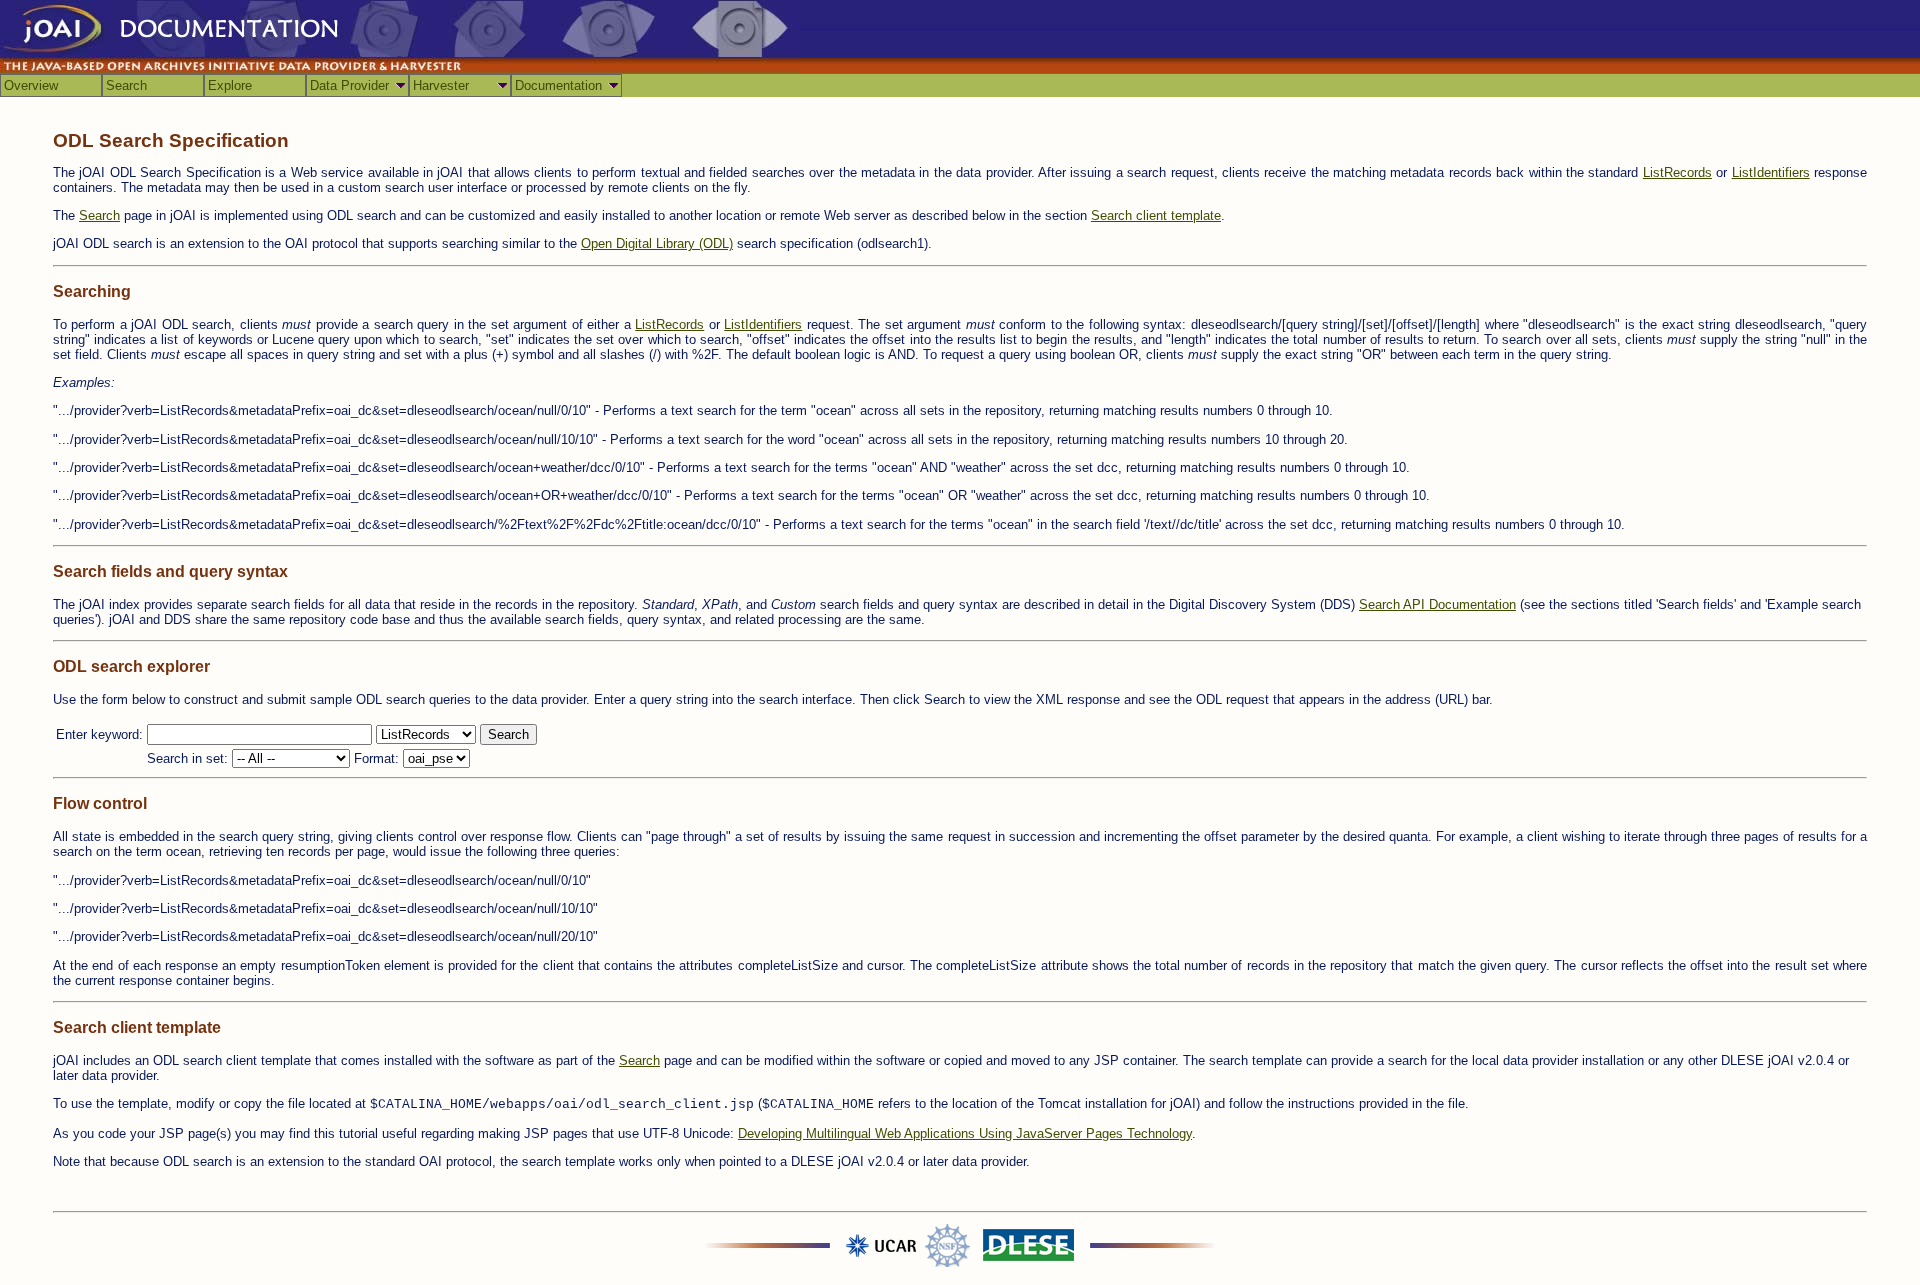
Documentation (558, 85)
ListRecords (1677, 172)
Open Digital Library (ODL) (657, 243)
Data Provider (349, 85)
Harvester (441, 85)
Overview (31, 85)
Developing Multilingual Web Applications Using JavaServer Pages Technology (965, 1133)
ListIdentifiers (1771, 172)
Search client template (1156, 215)
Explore (230, 85)
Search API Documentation (1437, 604)
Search (126, 85)
